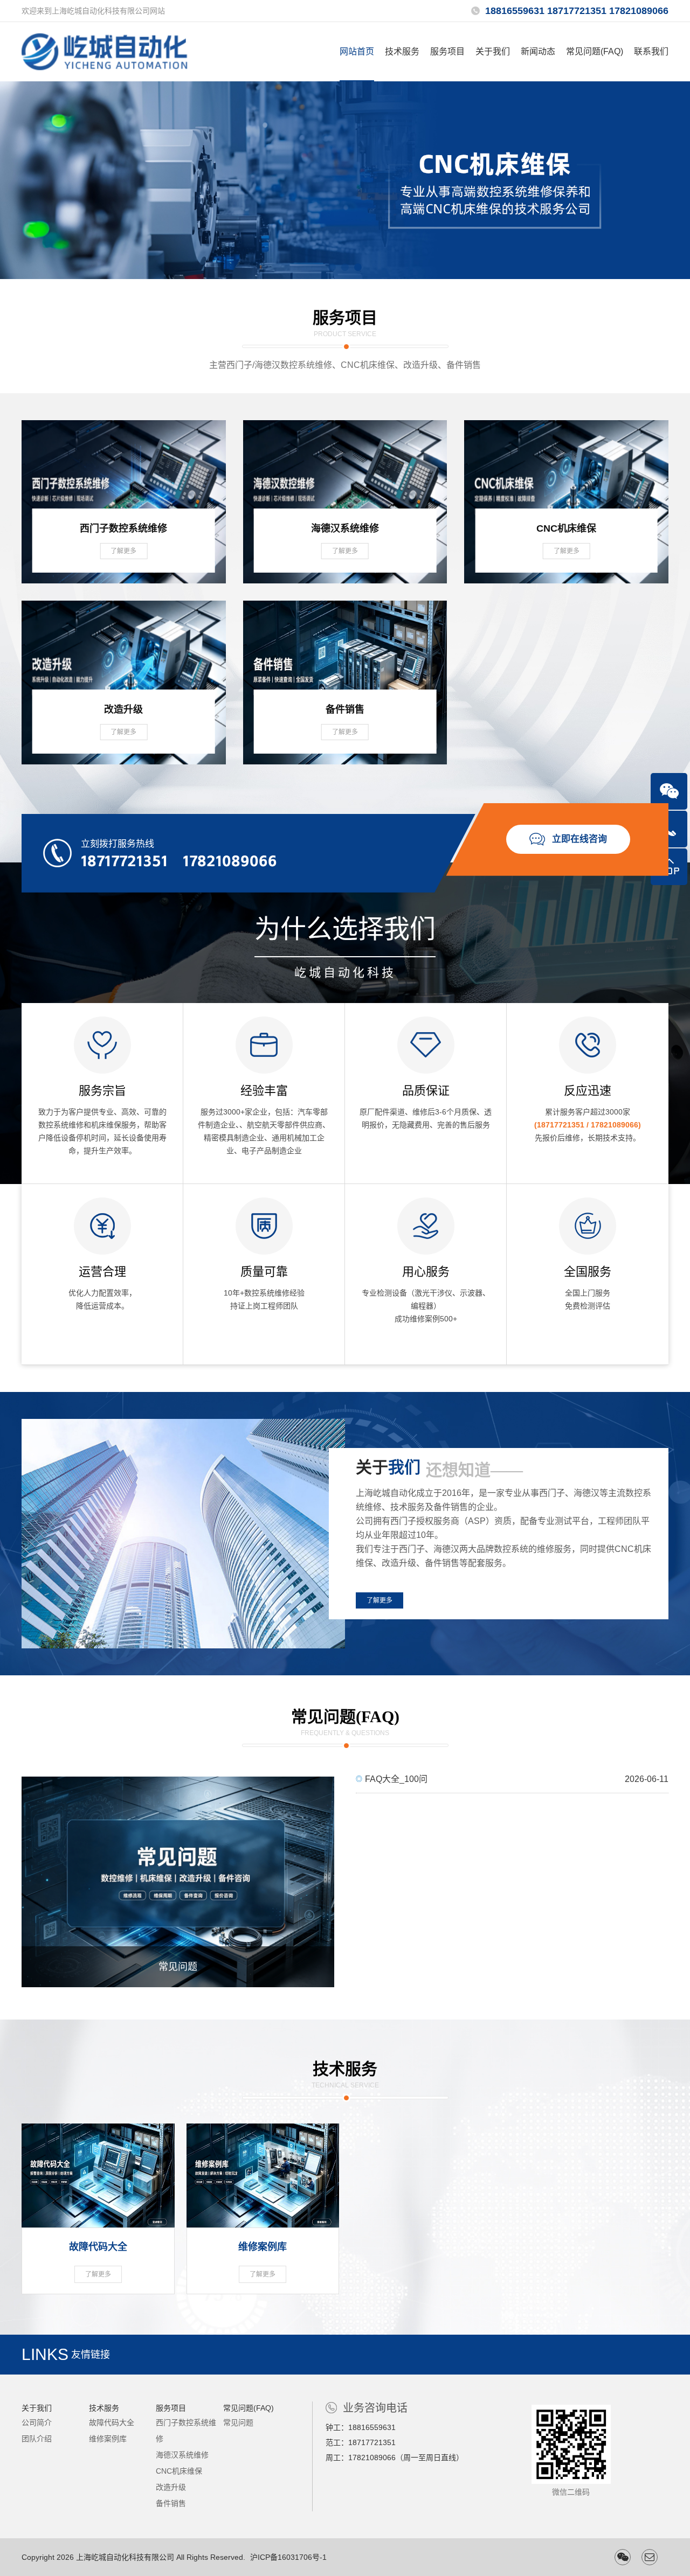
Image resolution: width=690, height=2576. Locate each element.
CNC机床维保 (179, 2471)
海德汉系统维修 (182, 2455)
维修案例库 (108, 2439)
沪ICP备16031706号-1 (288, 2557)
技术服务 (402, 51)
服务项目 (447, 51)
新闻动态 (538, 51)
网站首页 (357, 51)
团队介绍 (37, 2439)
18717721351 (124, 861)
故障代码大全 (112, 2422)
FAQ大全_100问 (512, 1779)
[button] (332, 267)
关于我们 (493, 51)
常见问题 (238, 2422)
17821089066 (230, 861)
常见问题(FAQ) (595, 51)
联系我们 (651, 51)
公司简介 (37, 2422)
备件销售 (171, 2503)
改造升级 (171, 2487)
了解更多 (379, 1600)
